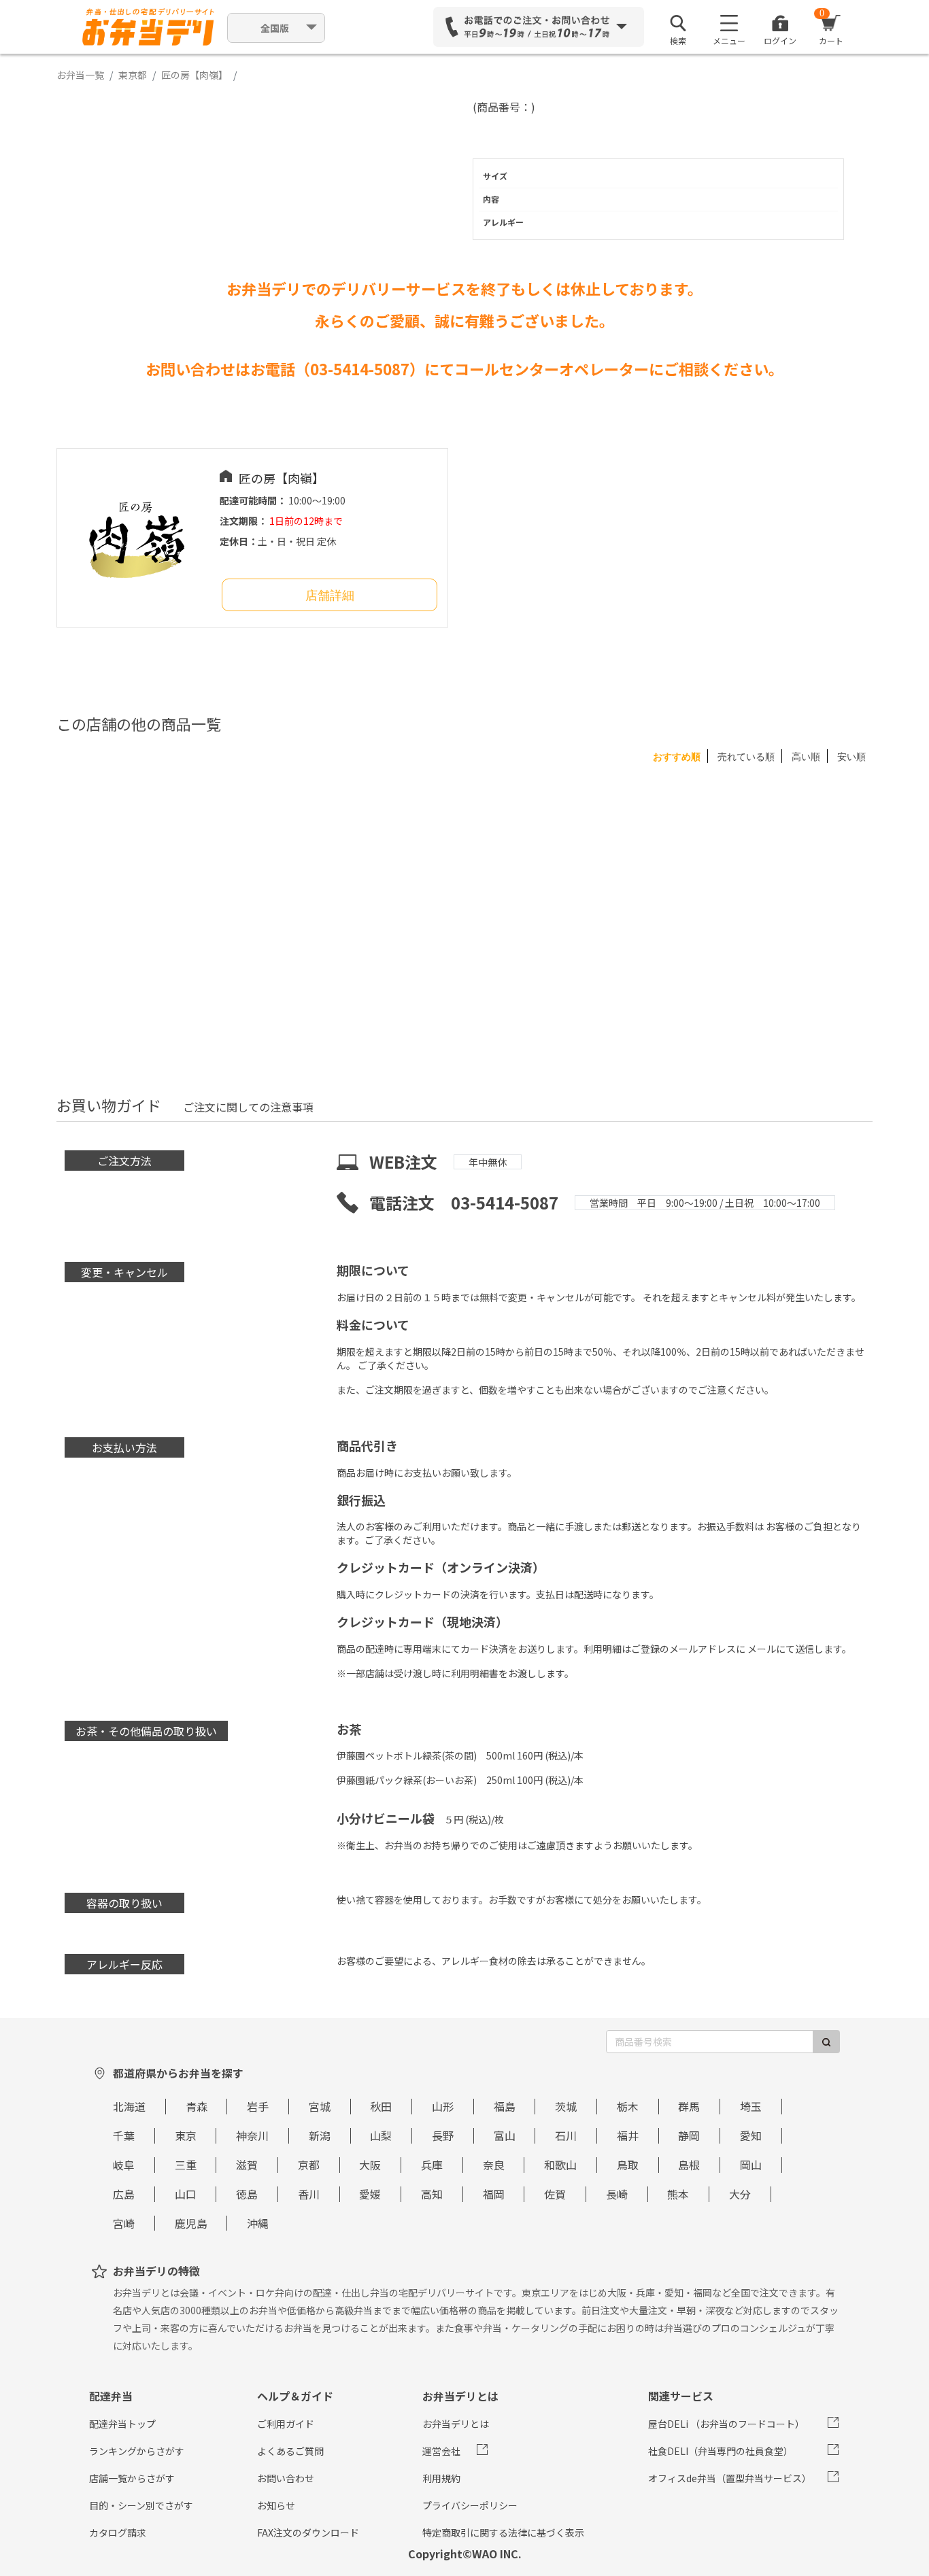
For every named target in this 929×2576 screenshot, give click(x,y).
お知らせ (276, 2505)
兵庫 (432, 2165)
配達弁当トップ (122, 2424)
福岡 (494, 2194)
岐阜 (124, 2165)
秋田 (381, 2106)
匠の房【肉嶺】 (195, 75)
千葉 (124, 2135)
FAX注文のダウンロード (308, 2532)
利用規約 (441, 2478)
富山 (505, 2135)
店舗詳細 (330, 596)
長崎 (617, 2194)
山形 (443, 2106)
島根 (689, 2165)
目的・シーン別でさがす (141, 2505)
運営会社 (441, 2451)
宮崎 (124, 2223)
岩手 (258, 2106)
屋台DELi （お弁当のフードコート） (726, 2424)
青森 (197, 2106)
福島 (505, 2106)
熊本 (678, 2194)
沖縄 (258, 2223)
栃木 (628, 2106)
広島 (124, 2194)
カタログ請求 (118, 2532)
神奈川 (252, 2135)
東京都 (133, 75)
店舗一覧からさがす (132, 2478)
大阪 (370, 2165)
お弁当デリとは (456, 2424)
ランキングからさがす (137, 2451)
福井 (628, 2135)
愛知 (751, 2135)
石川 (566, 2135)
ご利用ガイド (286, 2424)
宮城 (320, 2106)
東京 (186, 2135)
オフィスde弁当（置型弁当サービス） (730, 2478)
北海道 (129, 2106)
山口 (186, 2194)
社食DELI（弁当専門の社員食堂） (721, 2451)
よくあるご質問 (290, 2451)
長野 (443, 2135)
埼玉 (751, 2106)
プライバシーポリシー (470, 2505)
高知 (432, 2194)
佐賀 (555, 2194)
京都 (309, 2165)
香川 (309, 2194)
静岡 (689, 2135)
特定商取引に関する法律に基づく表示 (503, 2532)
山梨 (381, 2135)
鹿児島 (191, 2223)
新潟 (320, 2135)
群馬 (689, 2106)
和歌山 (560, 2165)
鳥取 (628, 2165)
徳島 (247, 2194)
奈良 (494, 2165)
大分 (740, 2194)
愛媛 (370, 2194)
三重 (186, 2165)
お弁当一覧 (80, 75)
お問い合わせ (286, 2478)
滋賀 (247, 2165)
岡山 (751, 2165)
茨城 (566, 2106)
